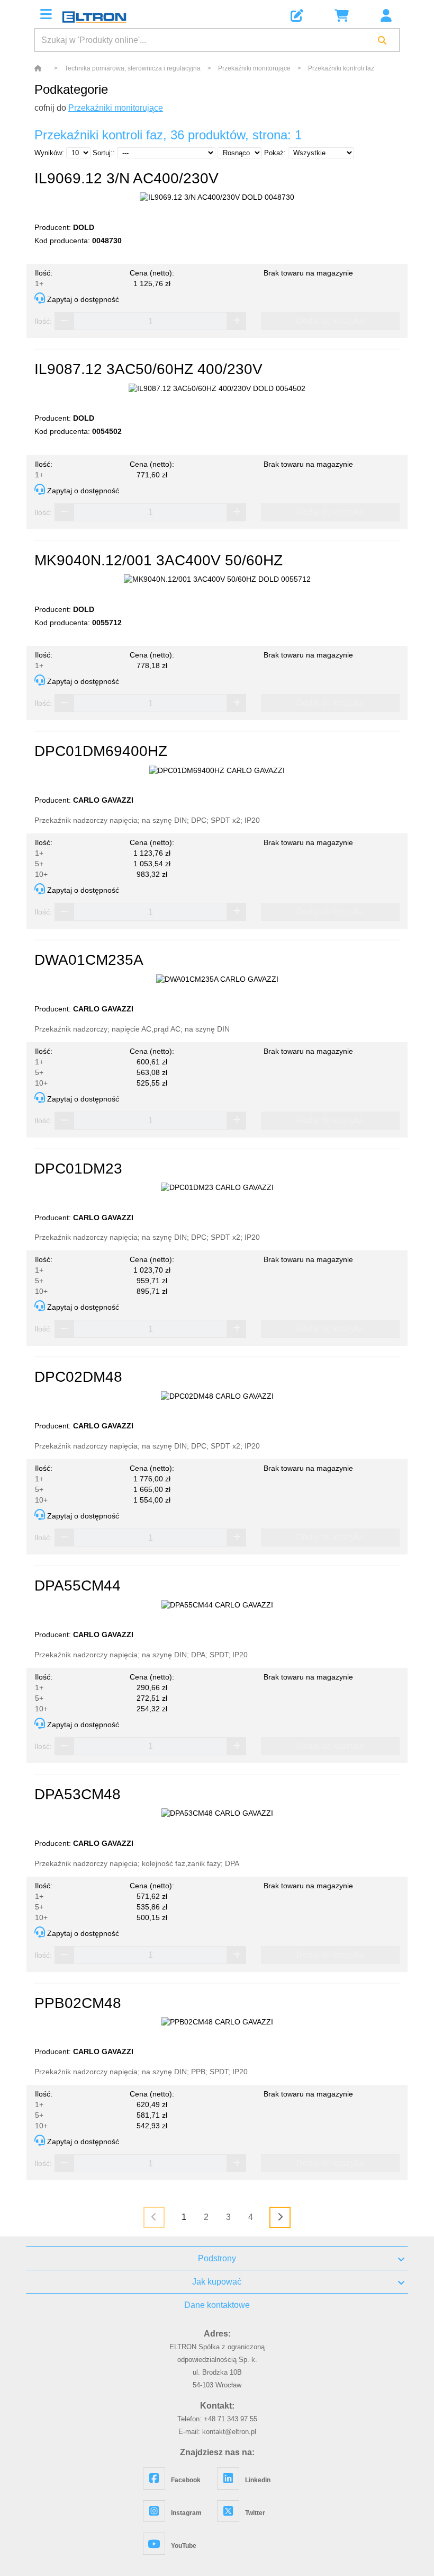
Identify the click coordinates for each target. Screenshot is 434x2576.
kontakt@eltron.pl (229, 2432)
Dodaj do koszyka (330, 321)
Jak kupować (217, 2282)
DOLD (84, 227)
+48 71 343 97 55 (230, 2419)
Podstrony (217, 2258)
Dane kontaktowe (217, 2305)
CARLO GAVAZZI (103, 800)
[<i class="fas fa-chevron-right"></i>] (280, 2217)
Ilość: (43, 321)
